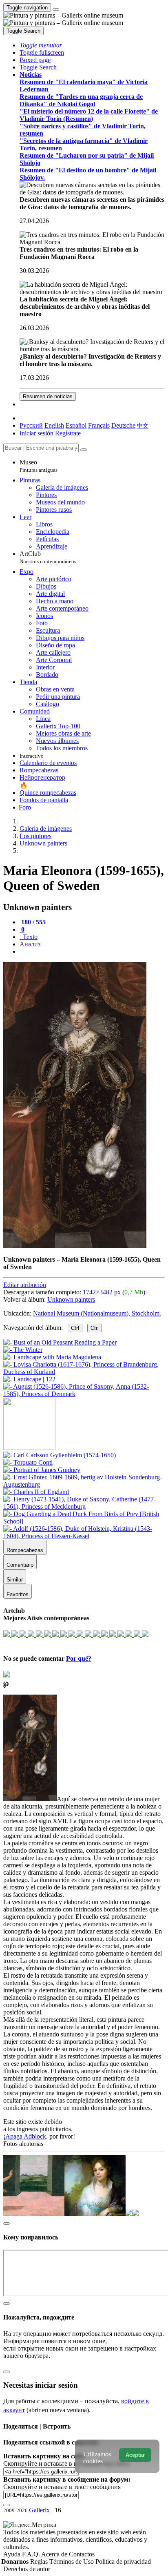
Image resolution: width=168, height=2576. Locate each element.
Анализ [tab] (30, 944)
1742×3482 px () (114, 1292)
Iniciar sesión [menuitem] (36, 433)
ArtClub (48, 557)
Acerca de (55, 2554)
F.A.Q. (32, 2554)
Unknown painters (71, 1299)
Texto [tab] (29, 937)
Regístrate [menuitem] (68, 433)
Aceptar (135, 2455)
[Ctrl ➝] (60, 1455)
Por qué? (79, 1658)
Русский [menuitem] (31, 425)
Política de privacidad (123, 2562)
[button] (41, 45)
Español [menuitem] (76, 425)
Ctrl (75, 1328)
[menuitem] (143, 425)
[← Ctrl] (84, 1394)
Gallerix (39, 2510)
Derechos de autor (27, 2569)
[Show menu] (56, 9)
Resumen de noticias (48, 396)
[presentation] (92, 952)
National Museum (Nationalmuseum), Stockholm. (97, 1313)
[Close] (84, 450)
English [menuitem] (54, 425)
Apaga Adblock (26, 2136)
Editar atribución (25, 1285)
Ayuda (13, 2554)
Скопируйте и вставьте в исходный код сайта (66, 2463)
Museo (39, 466)
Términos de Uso (72, 2562)
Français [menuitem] (99, 425)
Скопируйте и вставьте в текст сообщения (62, 2487)
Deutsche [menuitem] (123, 425)
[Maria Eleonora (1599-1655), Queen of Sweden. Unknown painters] (75, 1246)
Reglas (40, 2562)
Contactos (82, 2554)
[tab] (33, 922)
